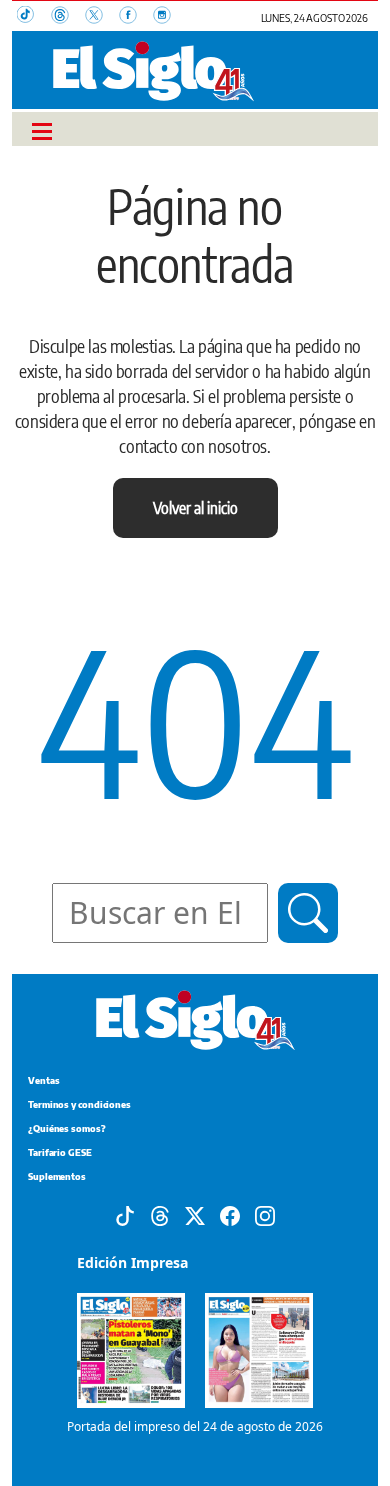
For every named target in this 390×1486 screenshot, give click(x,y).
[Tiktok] (125, 1214)
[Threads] (160, 1214)
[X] (195, 1214)
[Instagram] (265, 1214)
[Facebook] (230, 1214)
